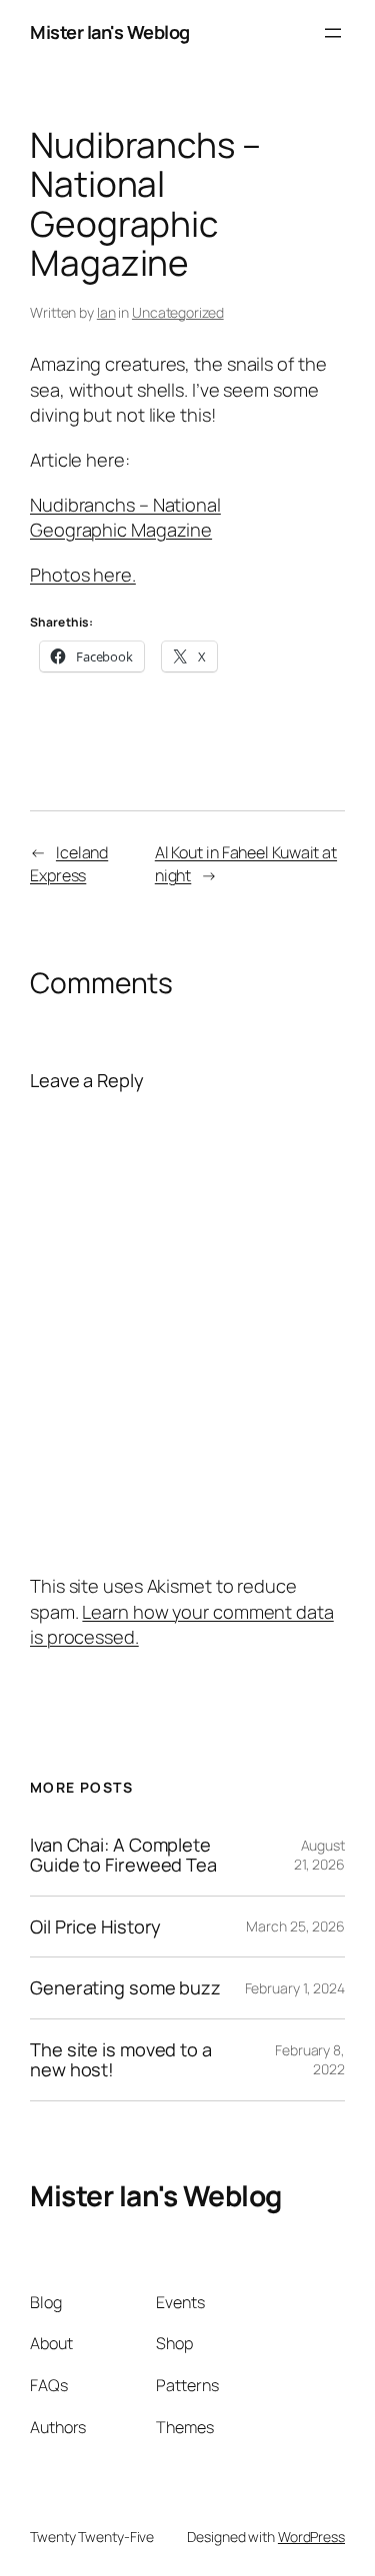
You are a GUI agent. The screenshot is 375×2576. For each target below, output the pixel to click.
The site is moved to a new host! (121, 2060)
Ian (106, 312)
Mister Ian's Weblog (110, 32)
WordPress (311, 2537)
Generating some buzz (125, 1987)
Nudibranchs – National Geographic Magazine (125, 518)
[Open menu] (333, 33)
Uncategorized (178, 312)
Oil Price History (95, 1927)
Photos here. (83, 575)
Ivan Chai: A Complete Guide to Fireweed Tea (123, 1855)
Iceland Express (69, 864)
